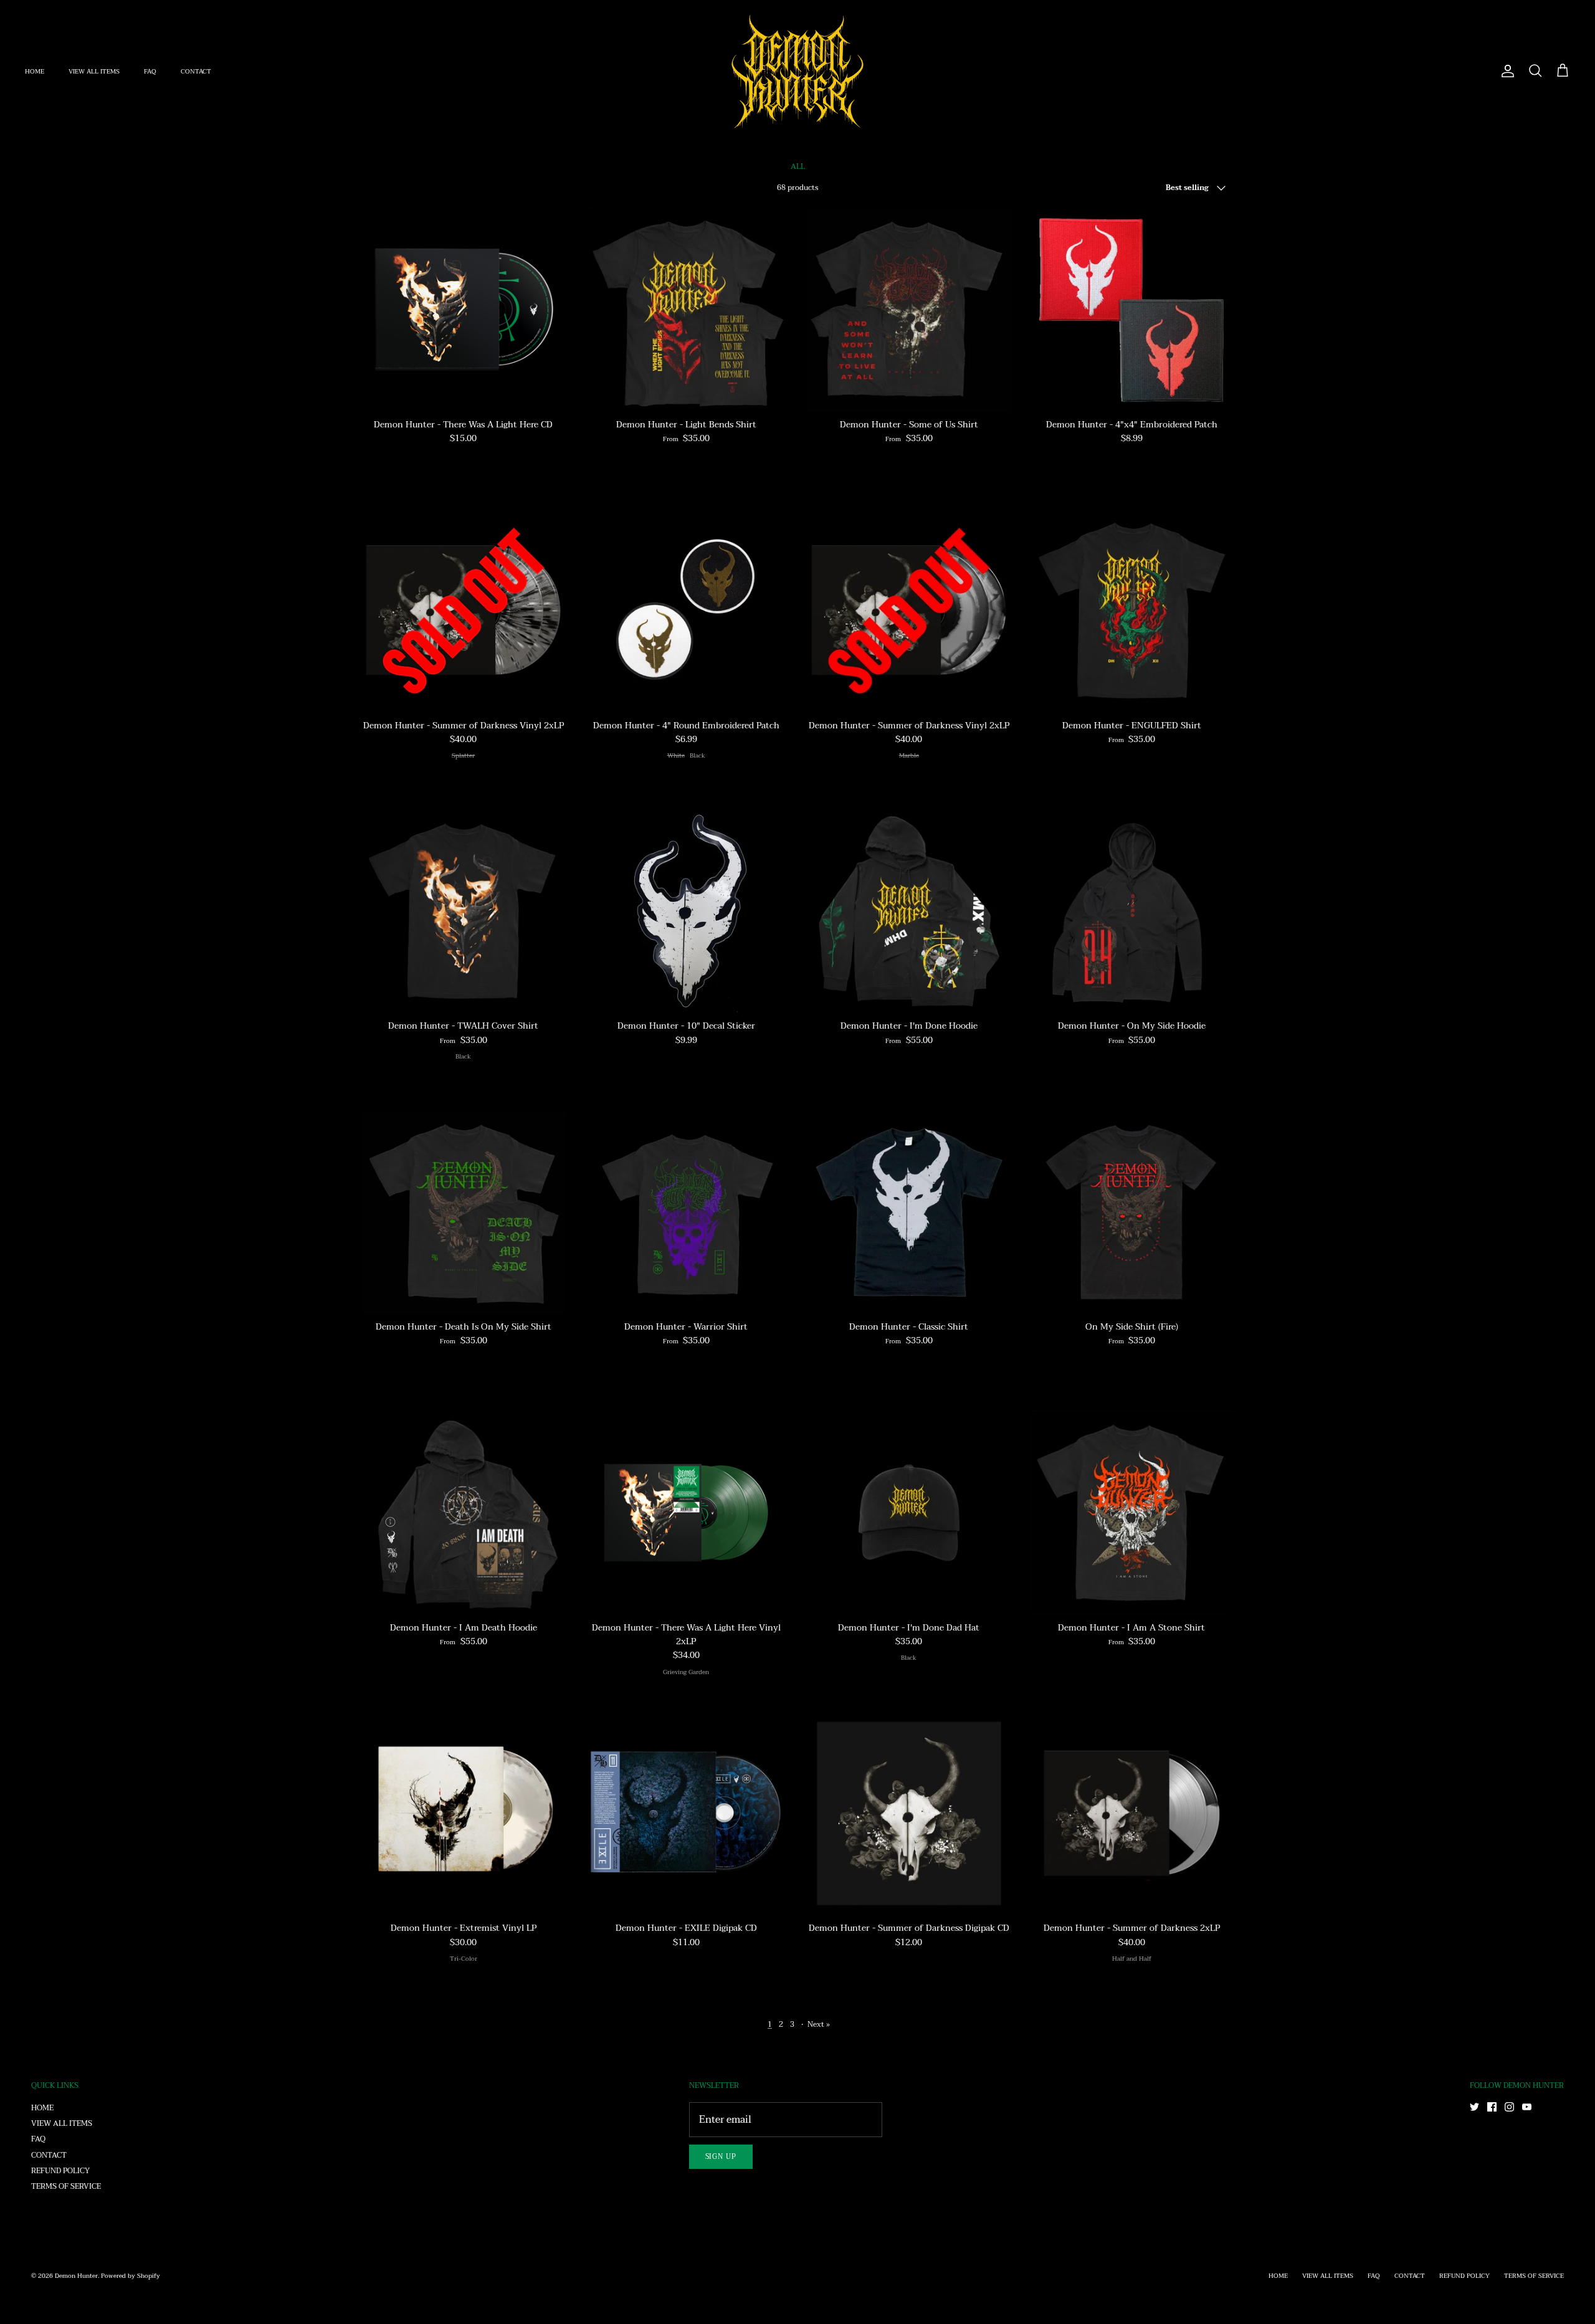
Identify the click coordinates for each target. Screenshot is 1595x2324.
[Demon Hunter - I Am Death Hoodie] (464, 1513)
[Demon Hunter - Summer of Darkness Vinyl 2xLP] (464, 611)
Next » (819, 2024)
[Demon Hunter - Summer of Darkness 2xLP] (1132, 1814)
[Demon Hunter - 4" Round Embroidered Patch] (687, 611)
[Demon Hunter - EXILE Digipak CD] (687, 1814)
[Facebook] (1492, 2107)
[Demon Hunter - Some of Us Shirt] (909, 310)
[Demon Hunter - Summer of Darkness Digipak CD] (909, 1814)
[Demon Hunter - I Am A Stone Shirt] (1132, 1513)
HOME (35, 71)
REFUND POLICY (60, 2171)
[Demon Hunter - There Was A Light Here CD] (464, 310)
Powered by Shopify (131, 2276)
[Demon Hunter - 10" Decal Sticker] (687, 912)
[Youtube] (1527, 2107)
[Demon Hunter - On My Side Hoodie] (1132, 912)
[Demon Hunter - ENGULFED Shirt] (1132, 611)
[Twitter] (1474, 2107)
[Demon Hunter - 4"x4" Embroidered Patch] (1132, 310)
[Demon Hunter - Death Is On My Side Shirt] (464, 1212)
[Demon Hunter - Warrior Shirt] (687, 1212)
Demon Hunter (76, 2276)
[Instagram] (1509, 2107)
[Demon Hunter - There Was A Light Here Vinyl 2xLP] (687, 1513)
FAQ (150, 71)
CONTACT (196, 71)
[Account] (1505, 71)
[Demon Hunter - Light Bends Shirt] (687, 310)
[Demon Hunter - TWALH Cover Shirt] (464, 912)
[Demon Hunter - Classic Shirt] (909, 1212)
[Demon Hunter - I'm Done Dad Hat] (909, 1513)
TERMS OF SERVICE (66, 2186)
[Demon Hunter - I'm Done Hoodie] (909, 912)
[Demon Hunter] (797, 71)
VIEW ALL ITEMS (94, 71)
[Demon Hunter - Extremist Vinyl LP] (464, 1814)
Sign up (721, 2157)
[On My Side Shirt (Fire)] (1132, 1212)
